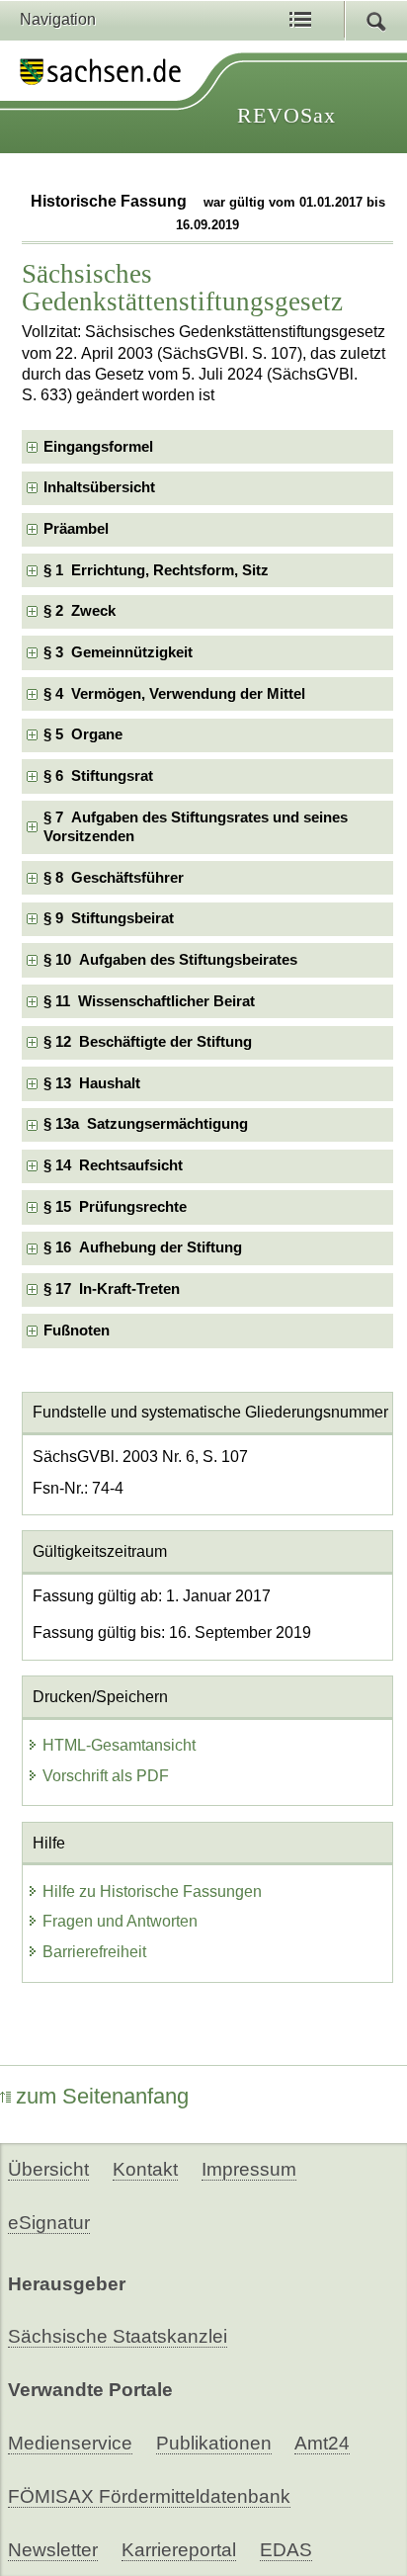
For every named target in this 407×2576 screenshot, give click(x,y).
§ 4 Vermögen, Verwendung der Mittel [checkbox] (174, 694)
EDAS (286, 2550)
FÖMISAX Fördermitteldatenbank (149, 2496)
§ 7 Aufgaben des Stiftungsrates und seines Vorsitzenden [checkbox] (196, 827)
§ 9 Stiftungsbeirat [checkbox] (109, 918)
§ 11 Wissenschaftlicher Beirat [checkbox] (149, 1001)
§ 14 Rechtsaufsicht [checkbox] (113, 1165)
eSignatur (49, 2223)
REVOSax (286, 115)
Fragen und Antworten (120, 1921)
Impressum (249, 2169)
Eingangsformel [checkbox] (98, 447)
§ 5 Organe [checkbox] (83, 734)
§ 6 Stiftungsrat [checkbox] (98, 776)
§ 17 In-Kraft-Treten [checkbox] (112, 1289)
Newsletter (53, 2550)
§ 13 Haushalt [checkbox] (92, 1083)
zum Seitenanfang (102, 2096)
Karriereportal (179, 2550)
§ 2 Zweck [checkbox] (80, 611)
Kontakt (145, 2169)
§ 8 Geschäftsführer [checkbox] (114, 878)
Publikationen (214, 2443)
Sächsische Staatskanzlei (118, 2336)
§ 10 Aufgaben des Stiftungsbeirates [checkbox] (170, 960)
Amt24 (322, 2443)
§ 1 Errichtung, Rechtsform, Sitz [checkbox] (156, 570)
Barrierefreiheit (94, 1952)
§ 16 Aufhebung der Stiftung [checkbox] (143, 1247)
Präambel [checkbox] (76, 529)
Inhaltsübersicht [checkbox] (99, 487)
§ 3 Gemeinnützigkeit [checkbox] (118, 652)
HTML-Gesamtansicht (119, 1745)
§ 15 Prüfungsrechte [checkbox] (115, 1207)
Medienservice (70, 2443)
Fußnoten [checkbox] (77, 1331)
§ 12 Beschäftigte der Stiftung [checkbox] (148, 1042)
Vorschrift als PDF (106, 1776)
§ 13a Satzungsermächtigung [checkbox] (146, 1124)
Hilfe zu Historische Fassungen (152, 1891)
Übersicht (48, 2169)
